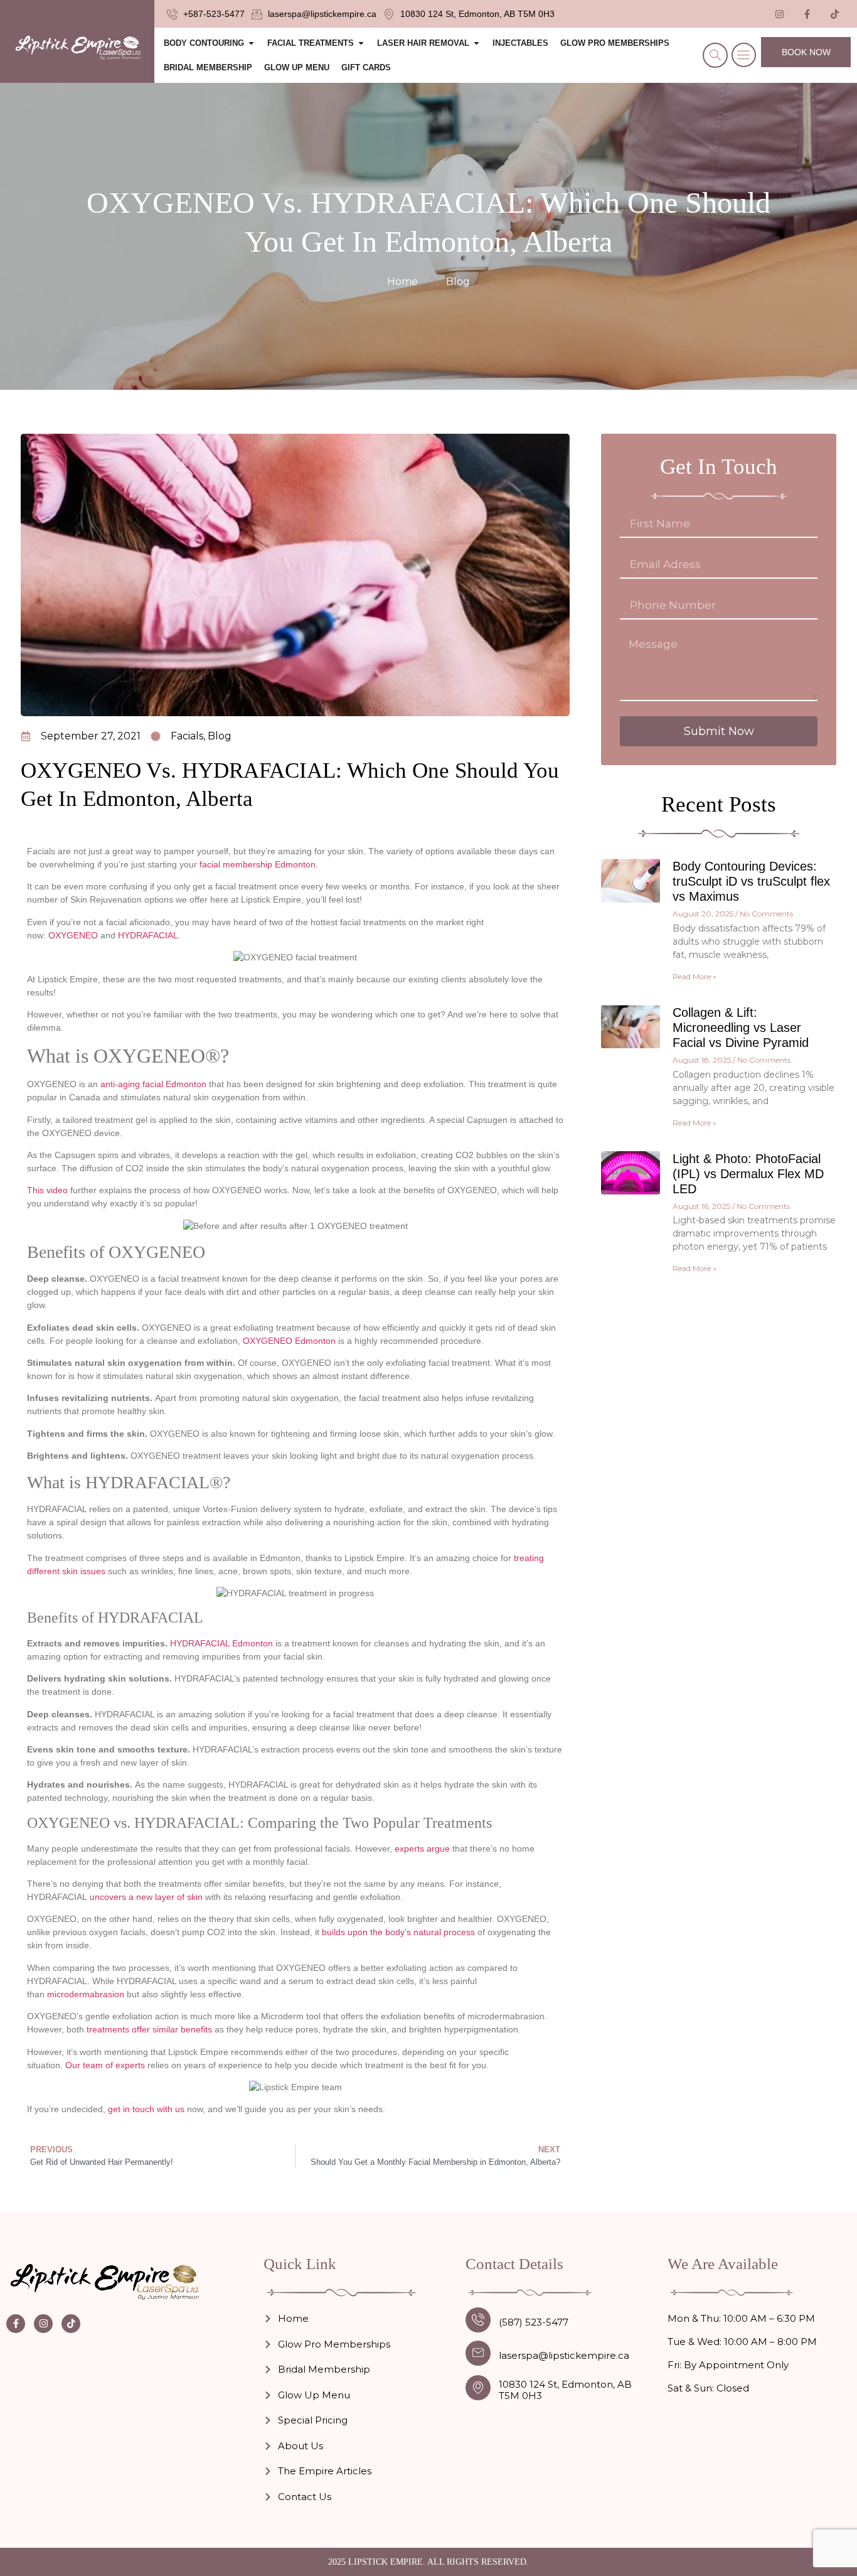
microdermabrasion (86, 1994)
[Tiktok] (835, 14)
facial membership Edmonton (258, 864)
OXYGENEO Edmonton (289, 1341)
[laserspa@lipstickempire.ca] (478, 2353)
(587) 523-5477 (534, 2322)
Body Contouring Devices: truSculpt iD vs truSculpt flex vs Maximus (751, 881)
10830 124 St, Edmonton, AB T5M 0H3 (565, 2390)
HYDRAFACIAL (148, 935)
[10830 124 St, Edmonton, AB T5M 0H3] (478, 2388)
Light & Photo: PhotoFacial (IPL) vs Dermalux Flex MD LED (748, 1174)
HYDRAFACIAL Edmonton (221, 1643)
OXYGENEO (73, 935)
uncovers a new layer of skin (146, 1897)
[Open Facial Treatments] (361, 43)
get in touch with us (146, 2109)
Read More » (695, 976)
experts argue (423, 1849)
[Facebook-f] (16, 2324)
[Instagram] (43, 2324)
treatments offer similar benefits (149, 2029)
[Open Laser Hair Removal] (476, 43)
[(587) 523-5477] (478, 2320)
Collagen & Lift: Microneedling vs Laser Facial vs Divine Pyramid (741, 1028)
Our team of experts (105, 2065)
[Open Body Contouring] (251, 43)
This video (47, 1190)
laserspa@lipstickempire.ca (564, 2355)
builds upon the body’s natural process (398, 1932)
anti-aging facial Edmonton (153, 1084)
